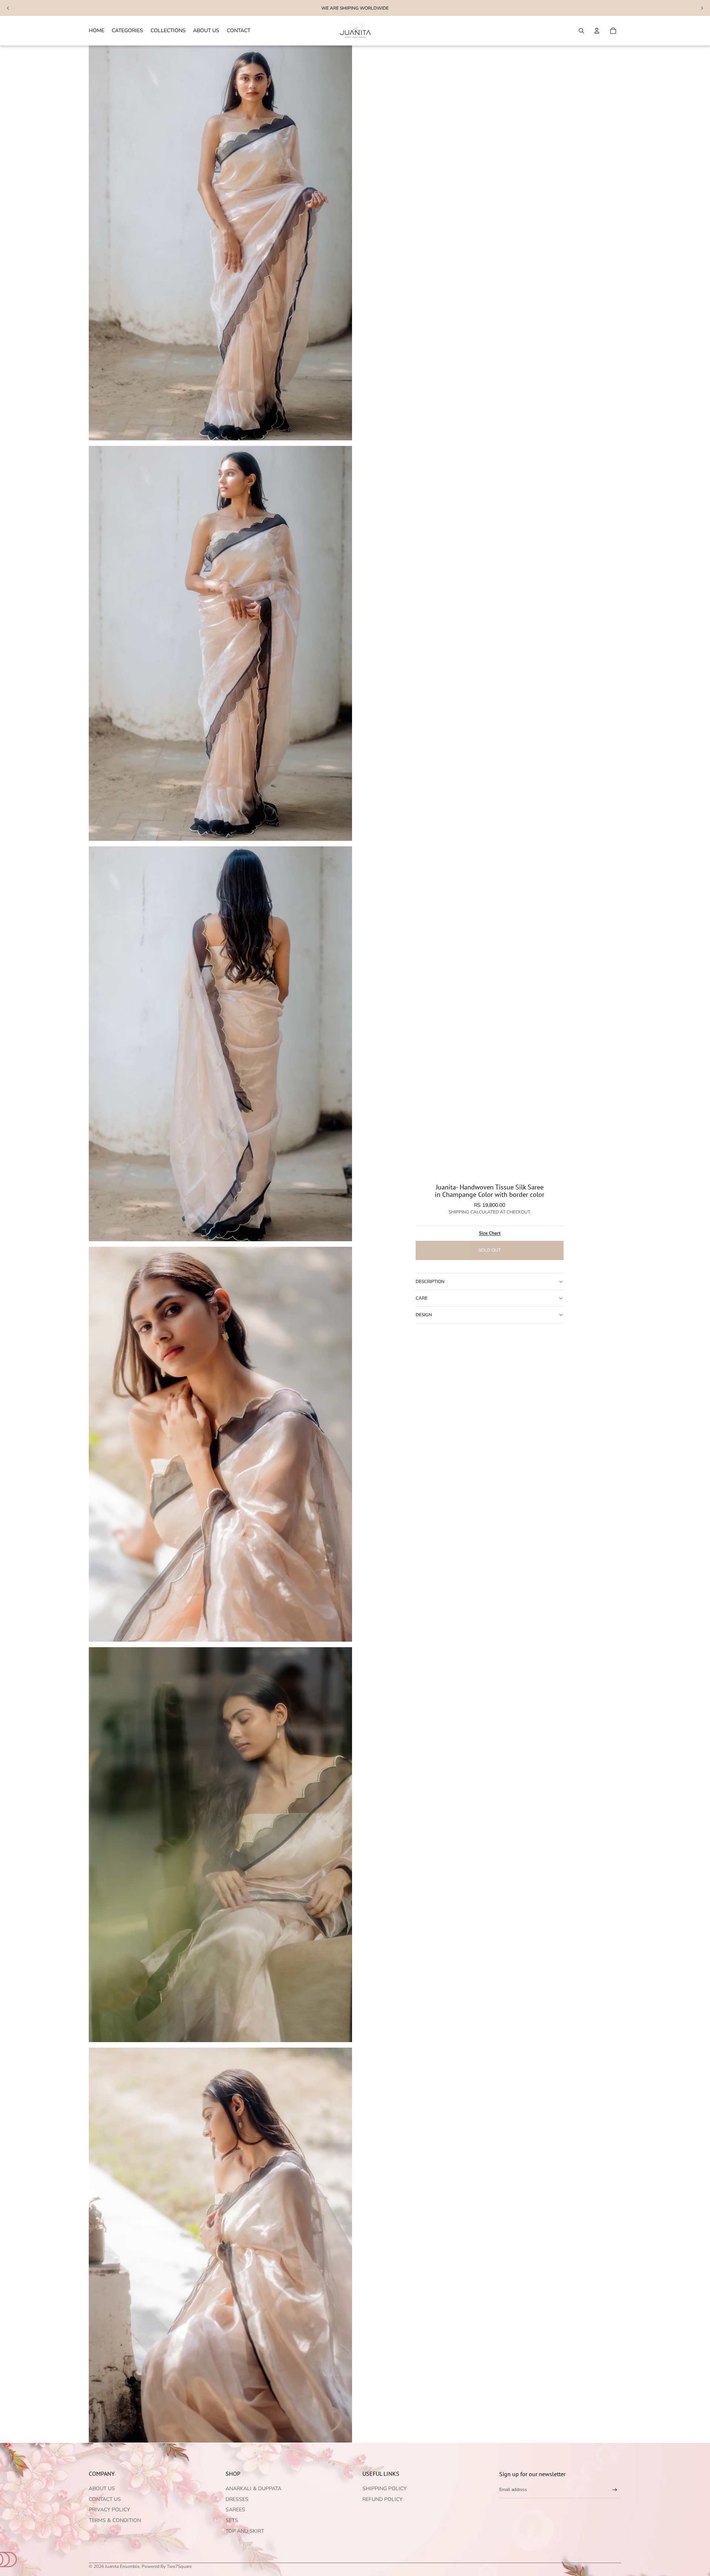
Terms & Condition (115, 2520)
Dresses (237, 2499)
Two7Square (179, 2566)
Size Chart (490, 1233)
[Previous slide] (8, 8)
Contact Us (105, 2499)
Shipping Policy (384, 2489)
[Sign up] (615, 2490)
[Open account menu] (597, 31)
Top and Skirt (245, 2531)
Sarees (235, 2510)
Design (424, 1315)
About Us (102, 2489)
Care (422, 1298)
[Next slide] (702, 8)
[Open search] (581, 31)
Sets (232, 2520)
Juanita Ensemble (122, 2566)
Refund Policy (382, 2499)
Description (430, 1282)
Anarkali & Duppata (253, 2489)
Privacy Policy (109, 2510)
